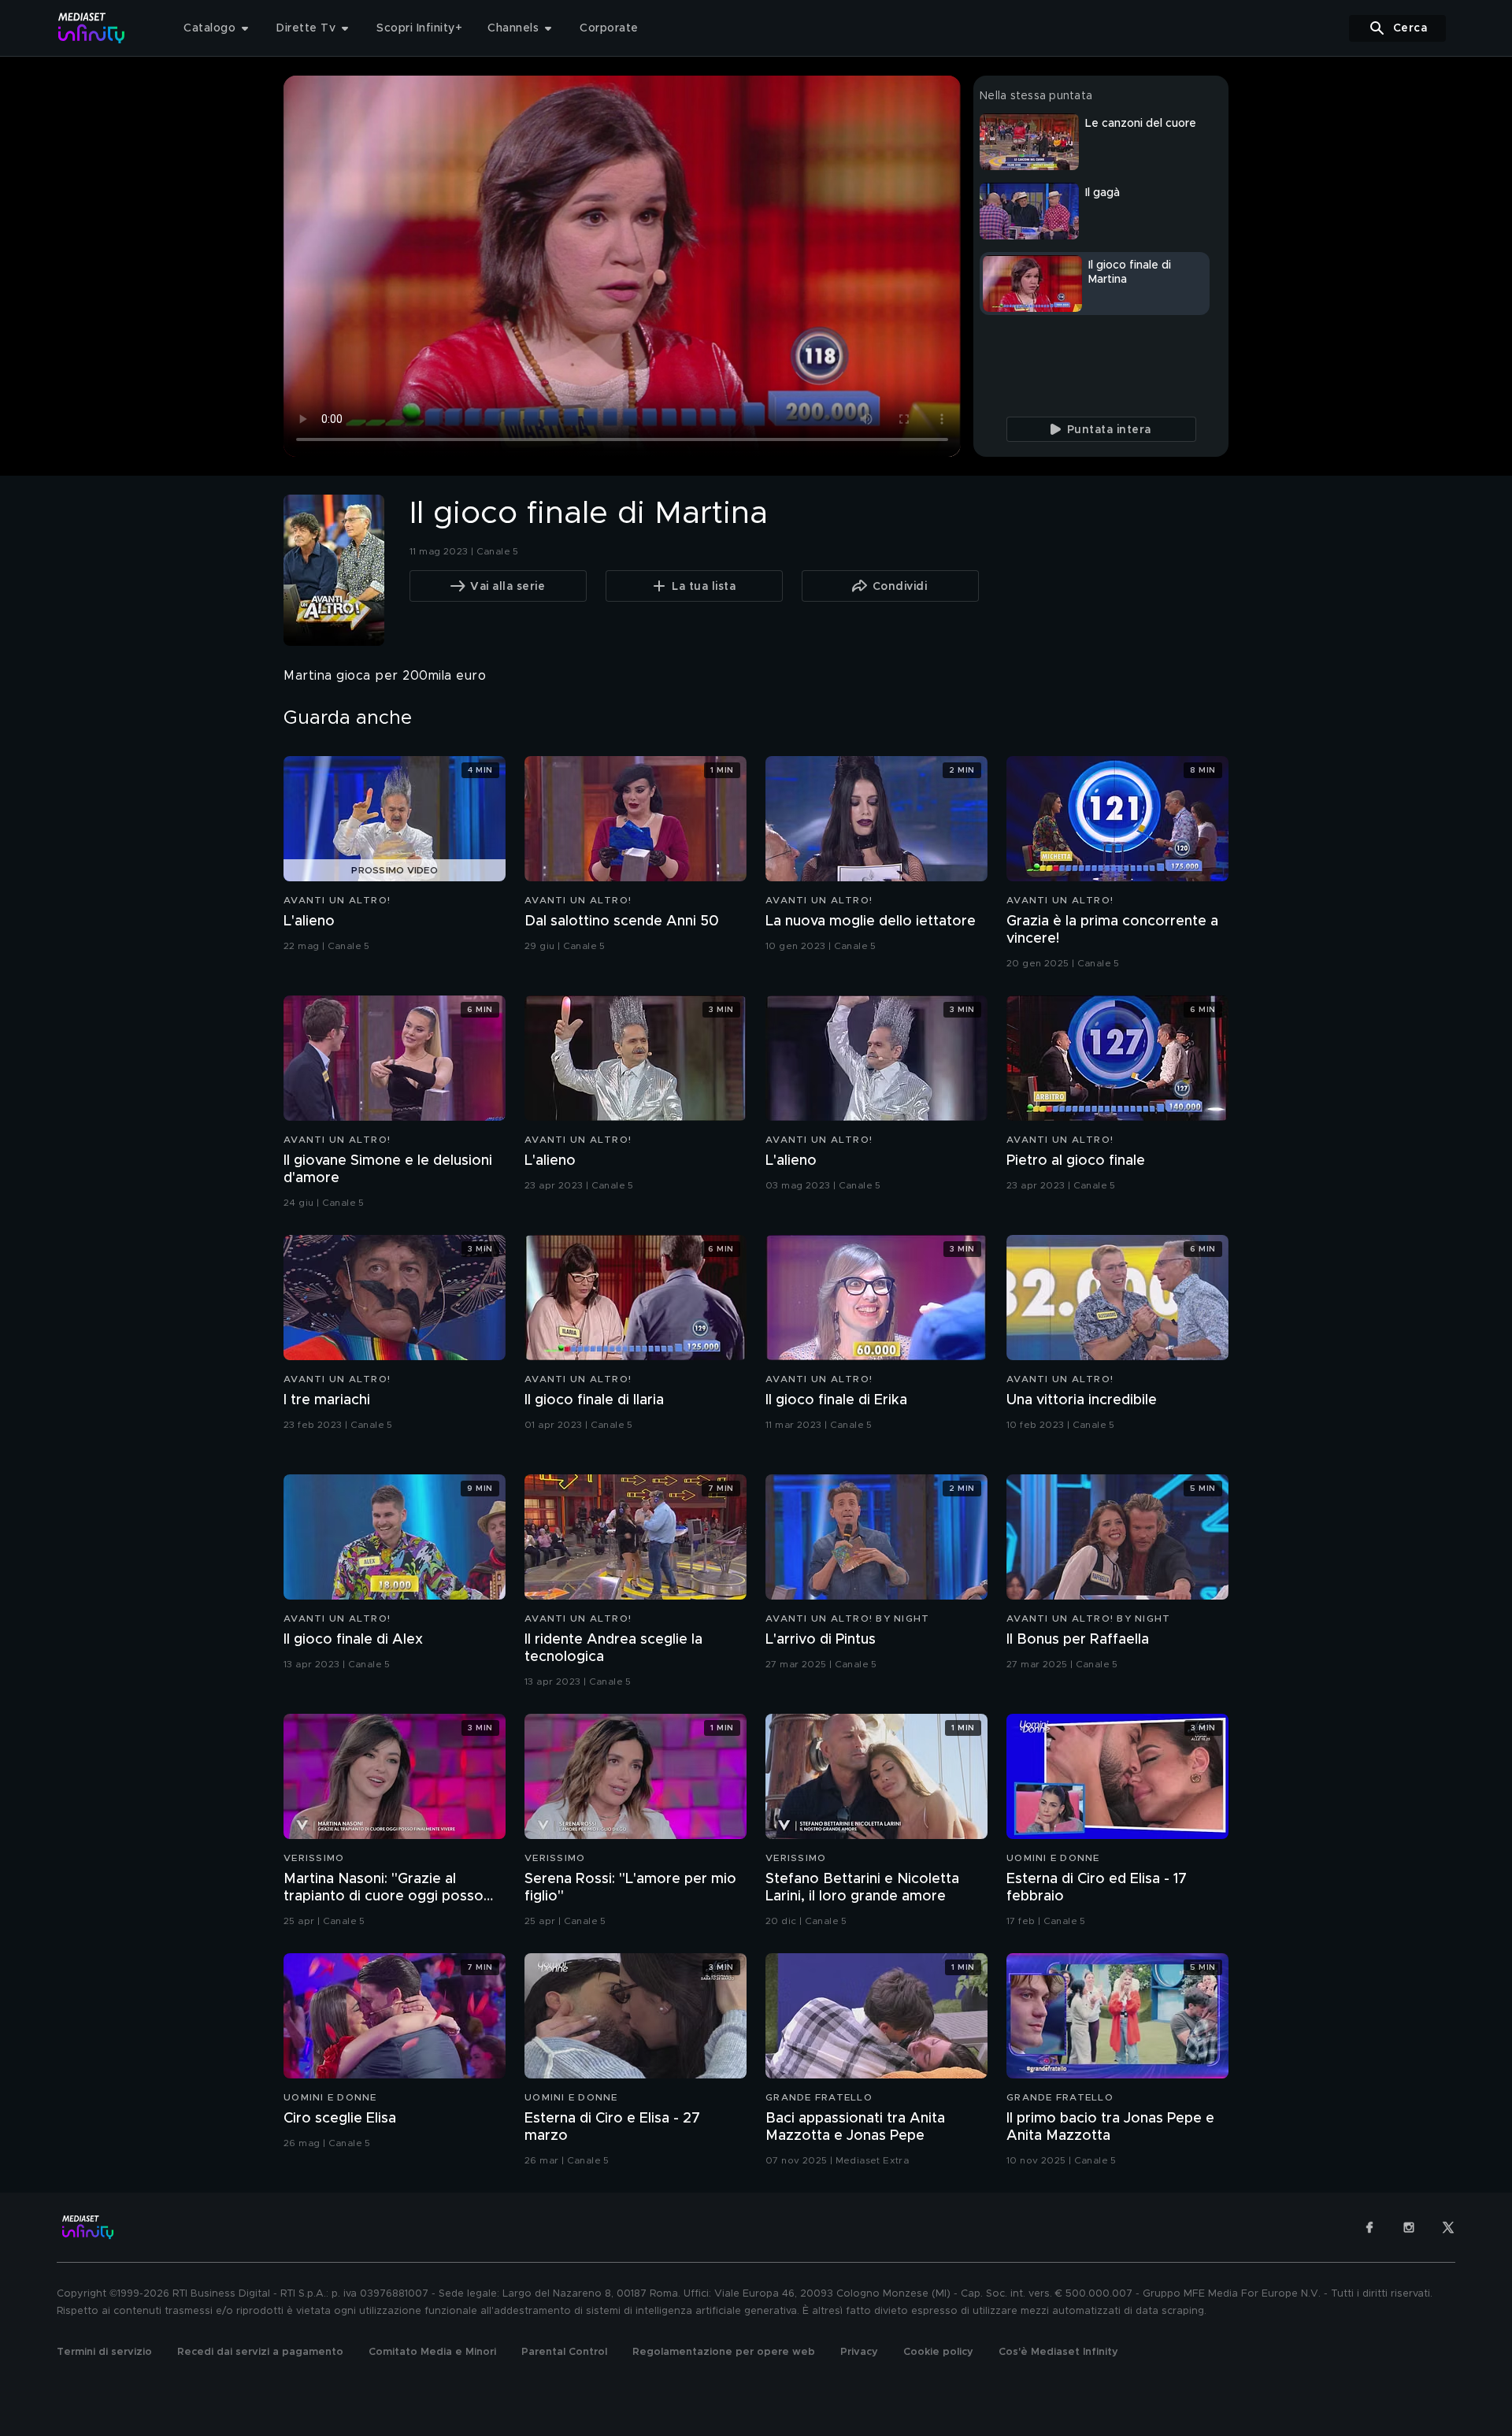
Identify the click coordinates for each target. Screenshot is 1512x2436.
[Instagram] (1409, 2227)
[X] (1448, 2227)
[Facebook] (1369, 2227)
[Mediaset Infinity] (92, 28)
